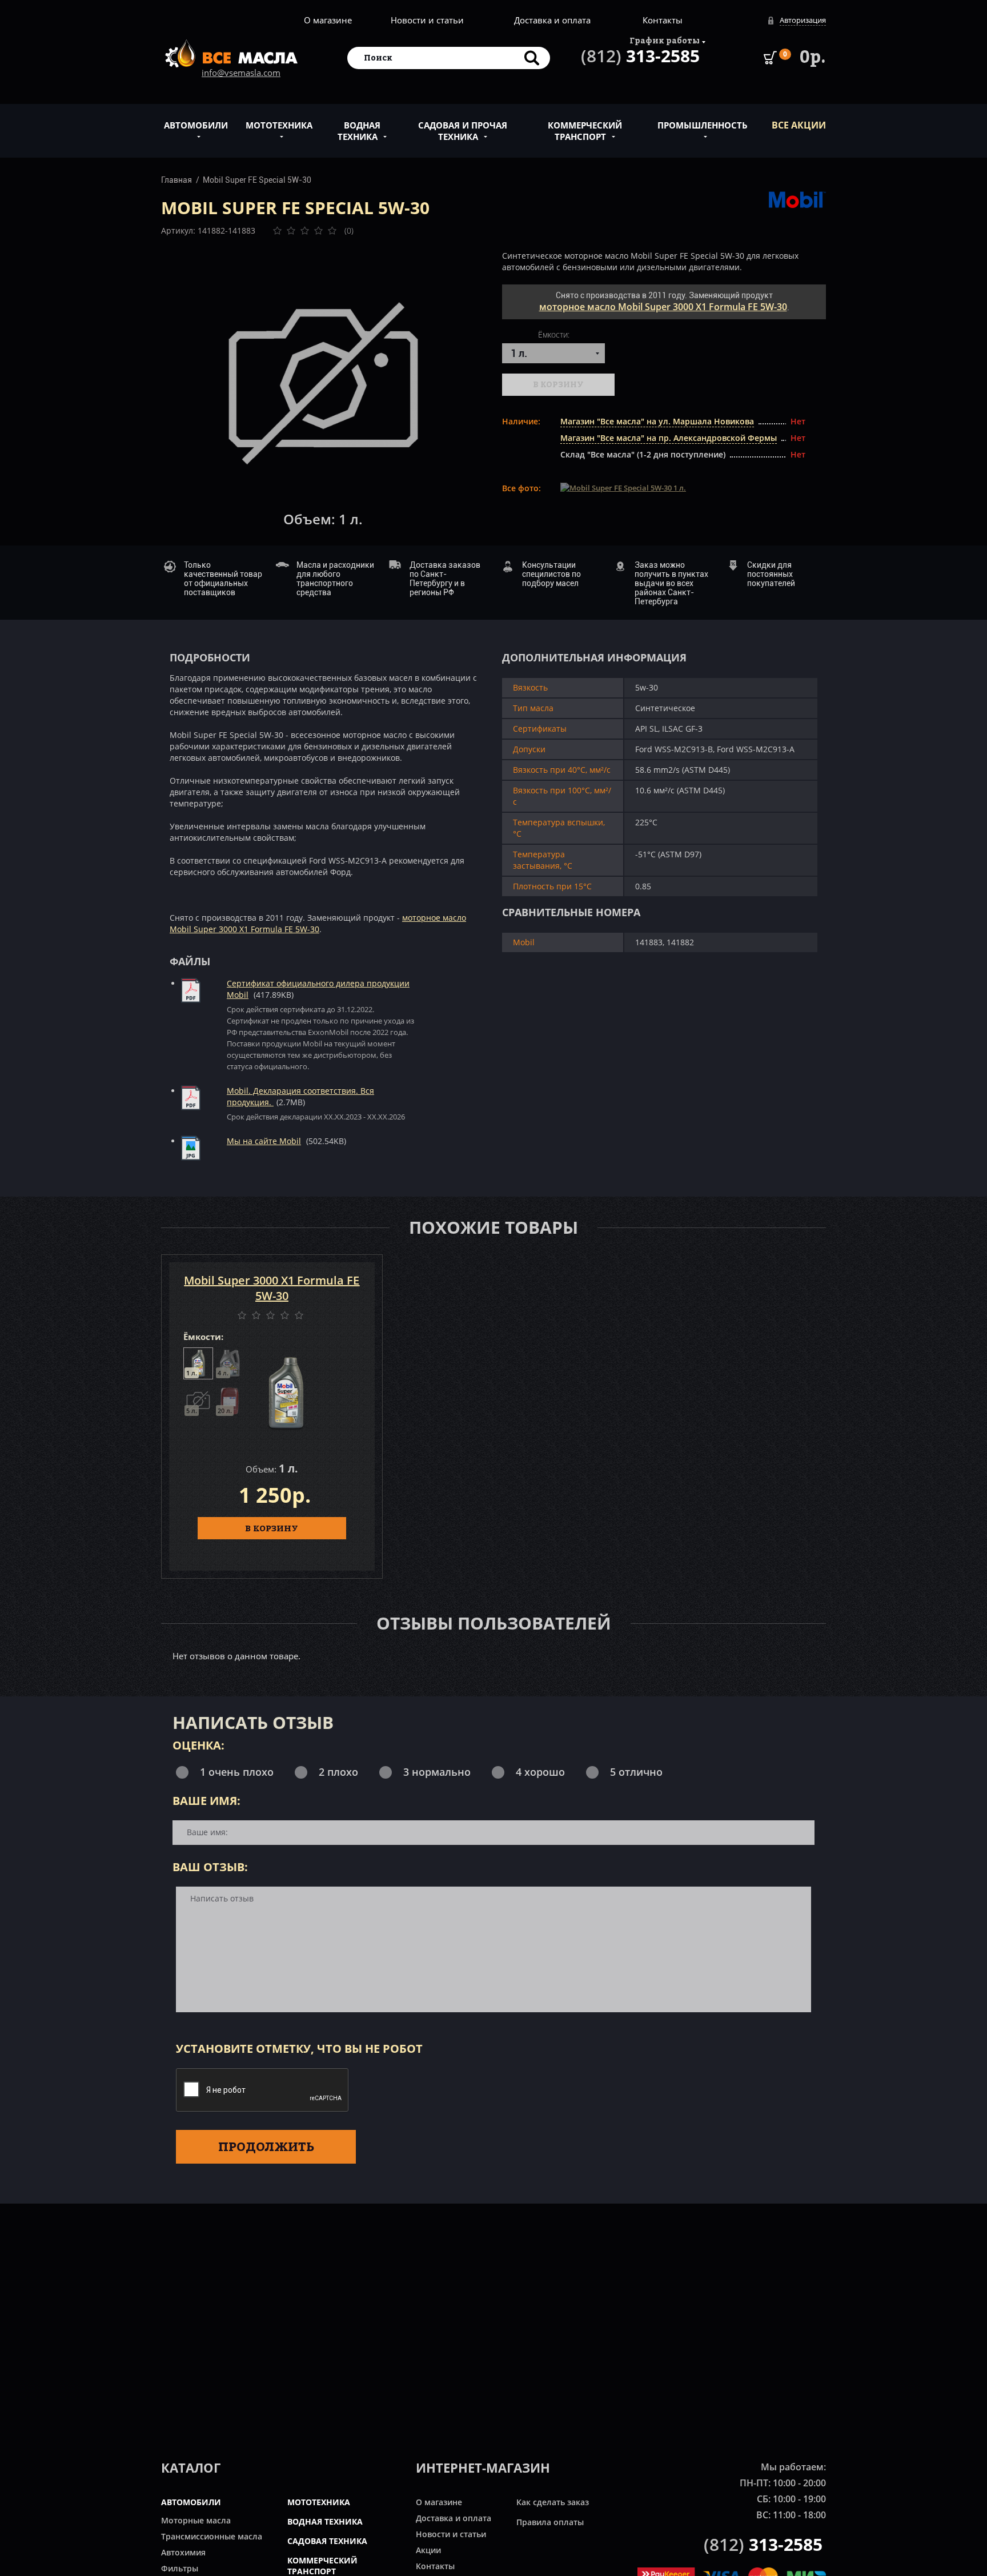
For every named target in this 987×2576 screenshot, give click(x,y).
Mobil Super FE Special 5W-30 (257, 180)
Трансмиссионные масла (212, 2536)
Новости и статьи (427, 20)
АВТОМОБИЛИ (191, 2502)
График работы (665, 40)
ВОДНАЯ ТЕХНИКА (325, 2521)
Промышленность (703, 125)
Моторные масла (196, 2520)
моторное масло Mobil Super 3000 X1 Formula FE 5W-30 (663, 307)
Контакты (663, 20)
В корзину (558, 384)
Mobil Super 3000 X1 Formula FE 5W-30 (272, 1288)
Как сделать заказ (553, 2502)
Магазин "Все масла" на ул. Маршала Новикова (657, 421)
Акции (428, 2550)
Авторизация (803, 20)
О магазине (328, 20)
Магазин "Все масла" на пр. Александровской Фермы (669, 438)
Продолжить (266, 2146)
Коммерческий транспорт (585, 131)
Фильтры (180, 2568)
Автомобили (196, 125)
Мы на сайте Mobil (264, 1141)
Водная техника (359, 131)
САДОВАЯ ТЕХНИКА (327, 2541)
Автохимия (183, 2552)
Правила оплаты (550, 2522)
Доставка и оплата (552, 20)
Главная (176, 180)
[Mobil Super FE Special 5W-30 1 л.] (323, 383)
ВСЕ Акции (799, 125)
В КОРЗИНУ (272, 1528)
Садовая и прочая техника (463, 131)
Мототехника (279, 125)
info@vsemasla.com (241, 73)
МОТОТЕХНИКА (319, 2502)
